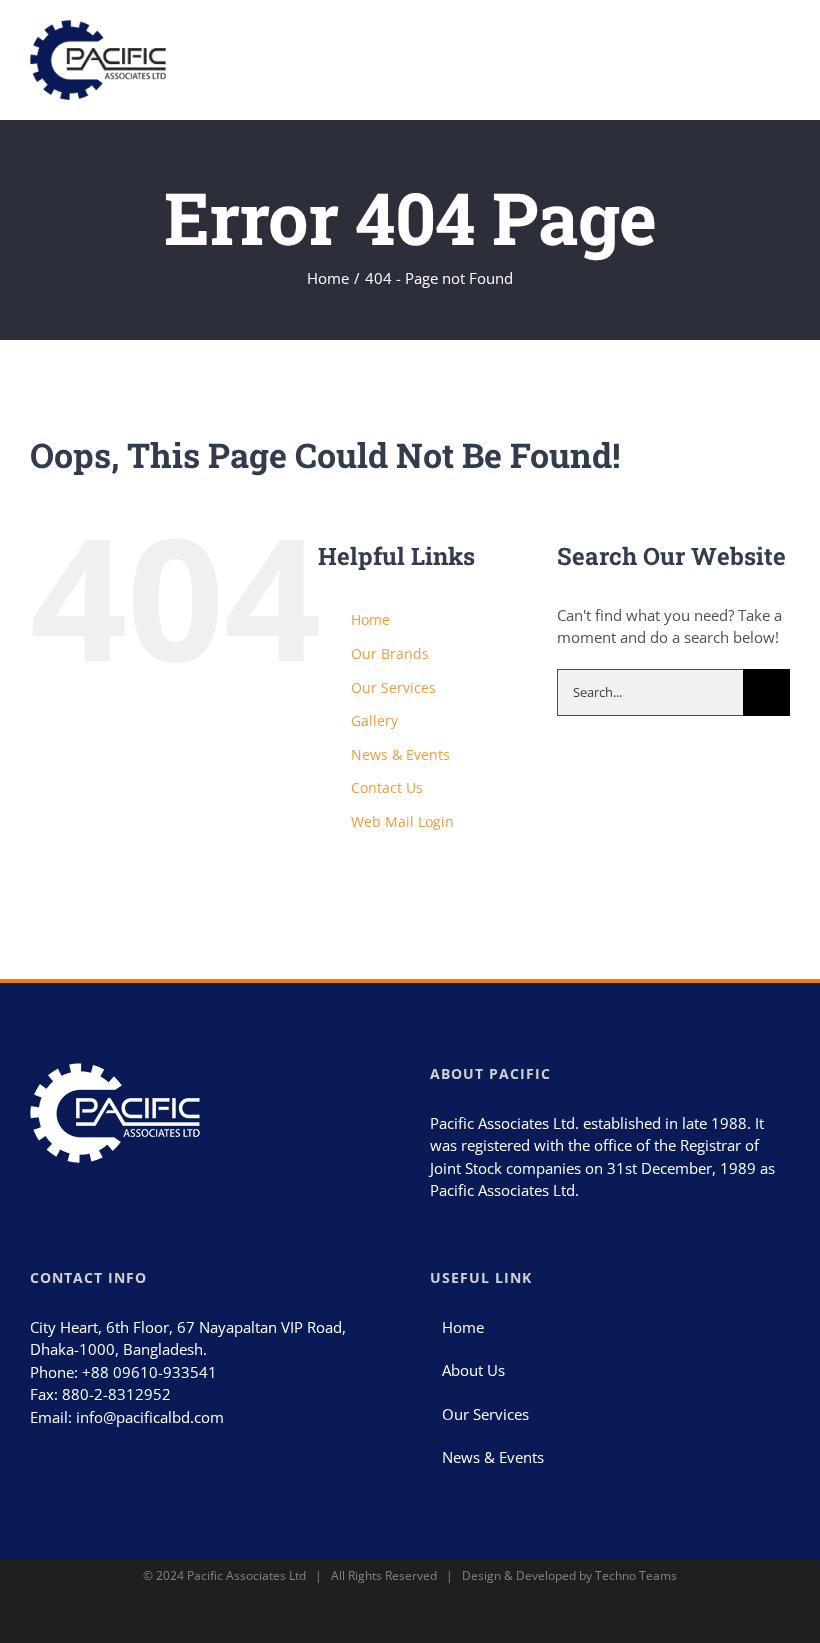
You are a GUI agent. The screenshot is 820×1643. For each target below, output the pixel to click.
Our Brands (390, 653)
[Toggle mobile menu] (782, 48)
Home (370, 619)
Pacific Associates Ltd (246, 1575)
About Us (473, 1370)
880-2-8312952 (116, 1394)
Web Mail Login (402, 821)
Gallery (374, 720)
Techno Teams (636, 1575)
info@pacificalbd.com (150, 1417)
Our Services (393, 687)
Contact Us (387, 787)
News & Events (400, 754)
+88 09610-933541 (149, 1372)
